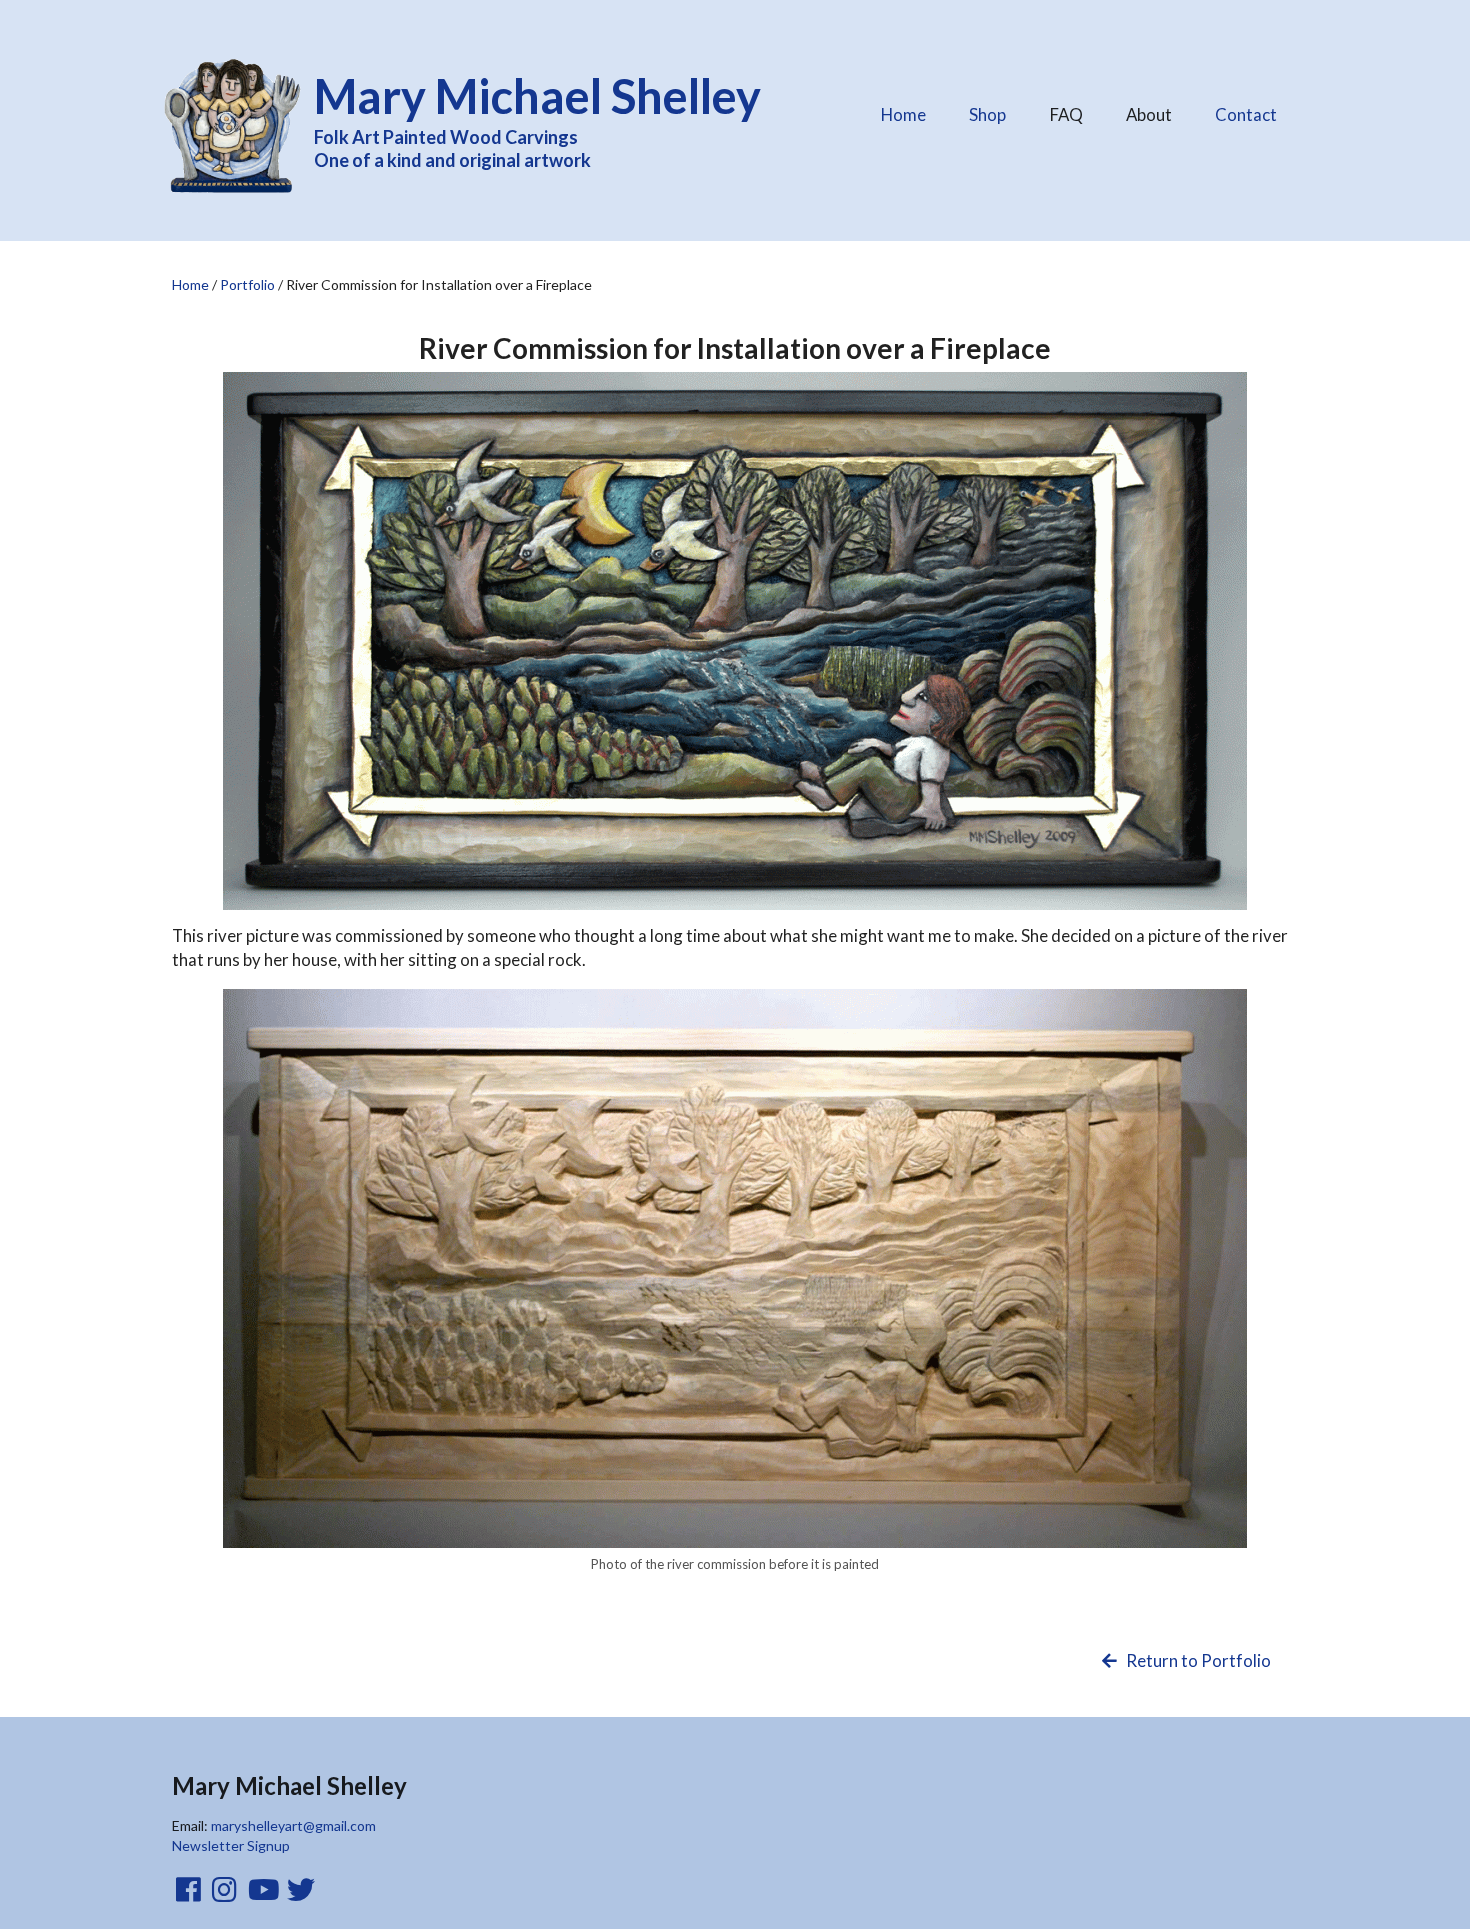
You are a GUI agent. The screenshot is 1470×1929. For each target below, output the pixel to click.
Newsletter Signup (231, 1845)
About (1156, 109)
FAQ (1074, 109)
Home (903, 114)
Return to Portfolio (1196, 1660)
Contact (1246, 114)
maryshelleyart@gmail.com (293, 1825)
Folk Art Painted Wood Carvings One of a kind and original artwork (537, 119)
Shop (987, 114)
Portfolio (247, 284)
